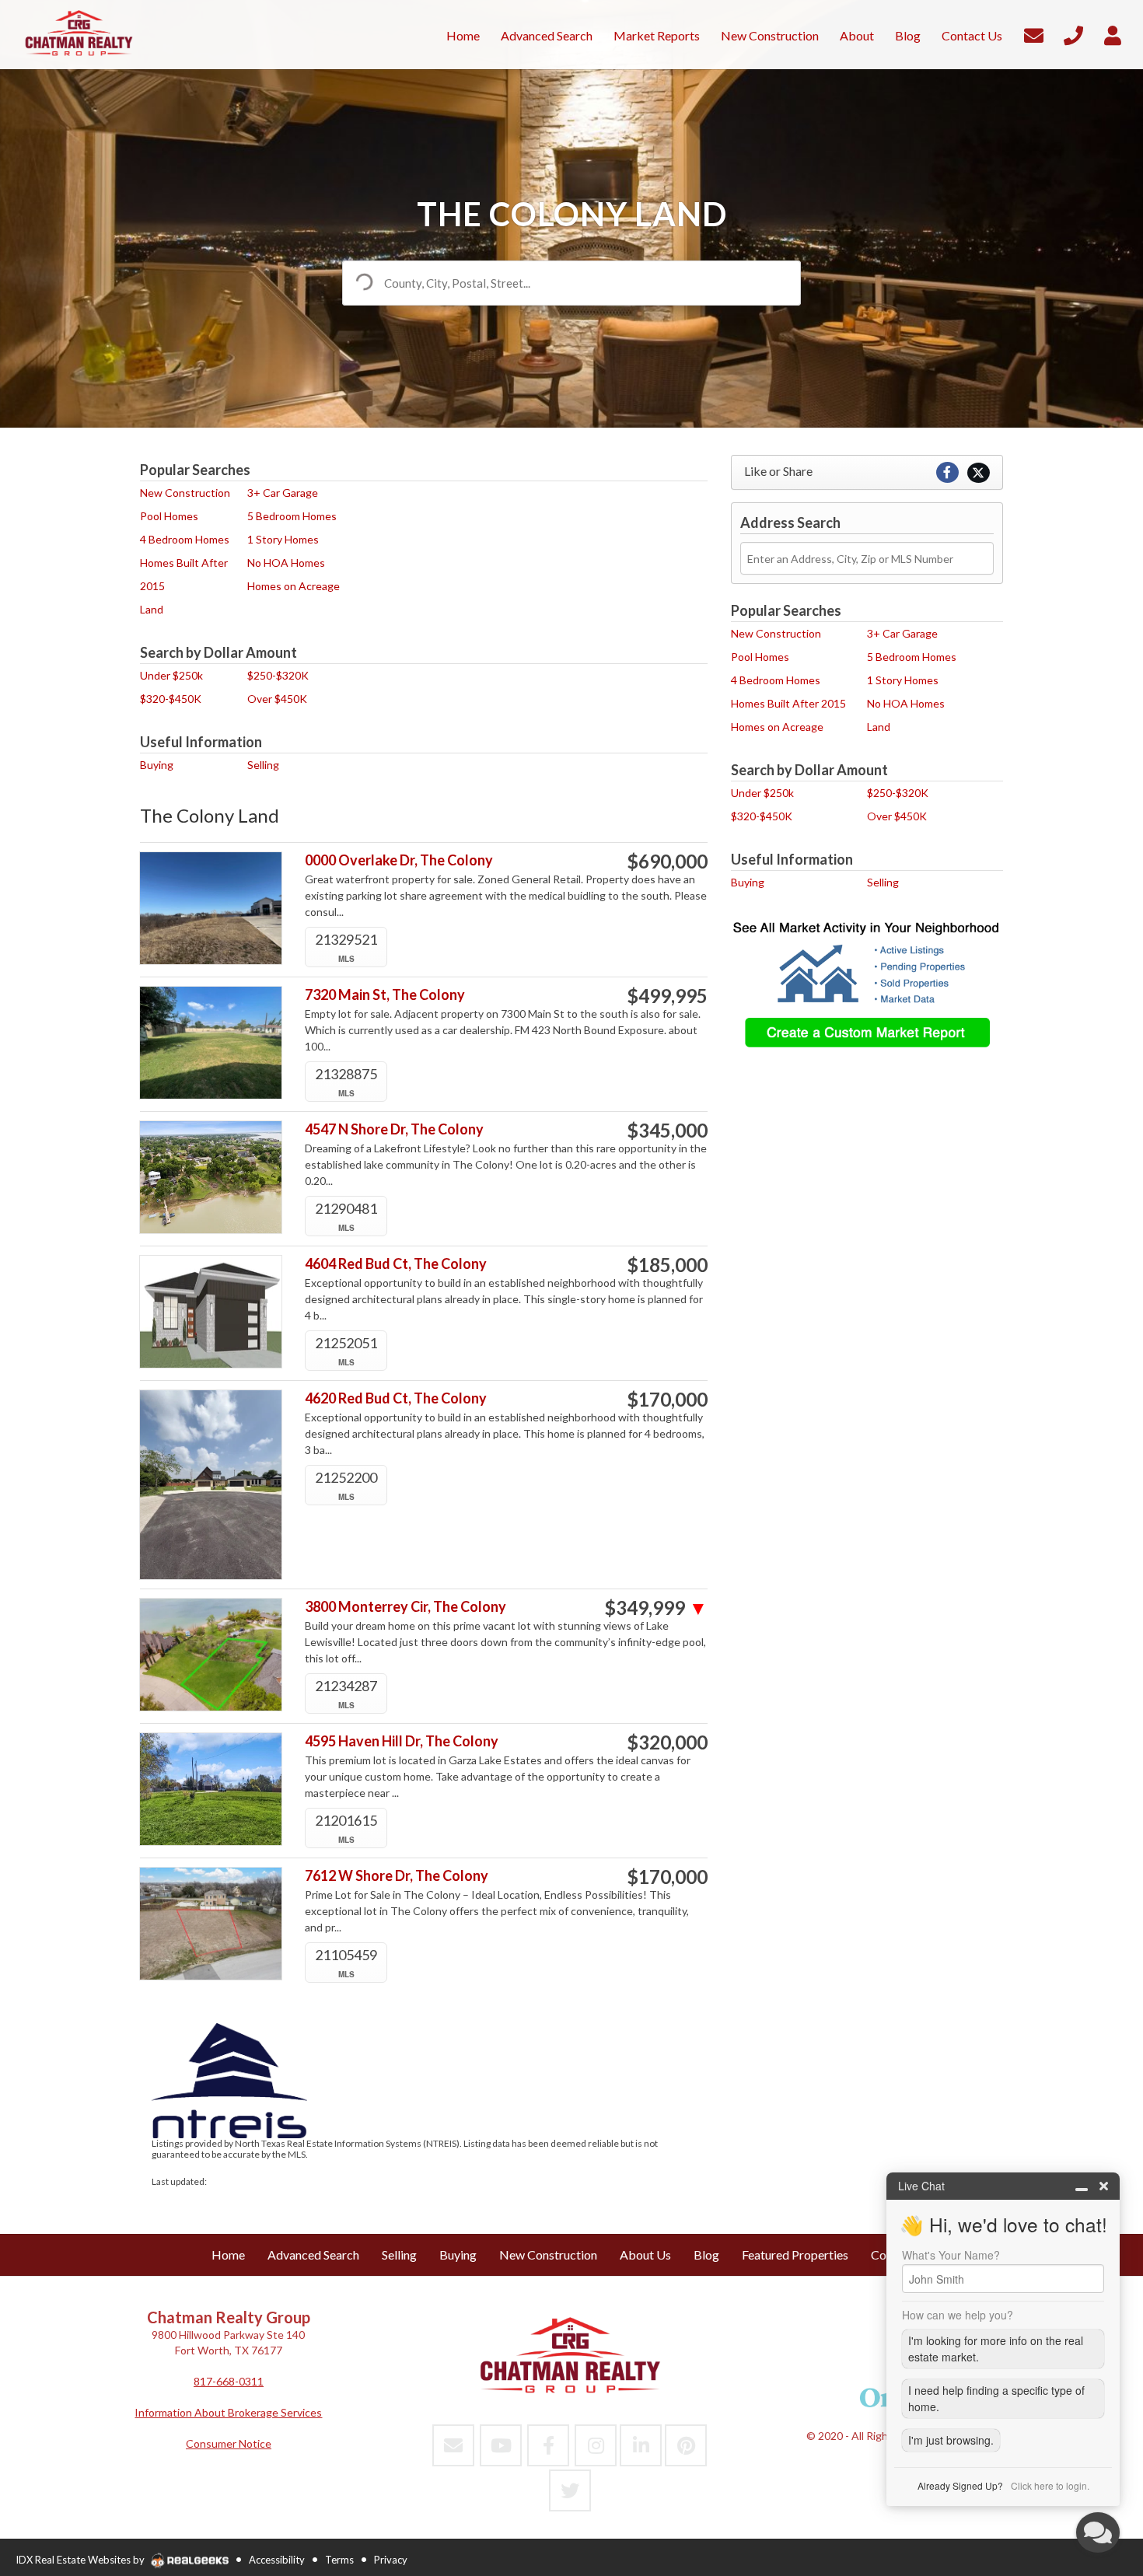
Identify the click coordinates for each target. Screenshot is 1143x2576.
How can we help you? (958, 2315)
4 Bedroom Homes (185, 539)
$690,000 (667, 862)
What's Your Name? (951, 2255)
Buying (157, 765)
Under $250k (171, 675)
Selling (263, 765)
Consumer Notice (229, 2443)
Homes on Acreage (294, 586)
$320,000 (667, 1742)
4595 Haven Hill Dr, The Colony (402, 1741)
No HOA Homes (286, 563)
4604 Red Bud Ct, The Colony (396, 1264)
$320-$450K (171, 699)
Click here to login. (1050, 2485)
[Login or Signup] (1113, 33)
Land (152, 609)
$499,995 (667, 996)
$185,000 (667, 1265)
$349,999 (656, 1608)
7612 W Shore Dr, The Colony (397, 1876)
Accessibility (277, 2560)
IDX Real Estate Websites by (81, 2560)
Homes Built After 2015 (788, 703)
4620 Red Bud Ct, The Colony (396, 1398)
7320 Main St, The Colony (385, 995)
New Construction (185, 493)
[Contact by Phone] (1073, 33)
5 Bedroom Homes (292, 516)
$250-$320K (278, 675)
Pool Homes (169, 516)
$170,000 (667, 1400)
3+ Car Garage (283, 493)
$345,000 (667, 1131)
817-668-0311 (229, 2381)
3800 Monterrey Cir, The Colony (405, 1607)
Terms (339, 2560)
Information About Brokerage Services (228, 2412)
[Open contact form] (1034, 33)
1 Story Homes (283, 539)
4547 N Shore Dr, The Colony (394, 1129)
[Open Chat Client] (1098, 2532)
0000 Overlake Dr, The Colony (399, 860)
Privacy (391, 2560)
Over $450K (277, 699)
